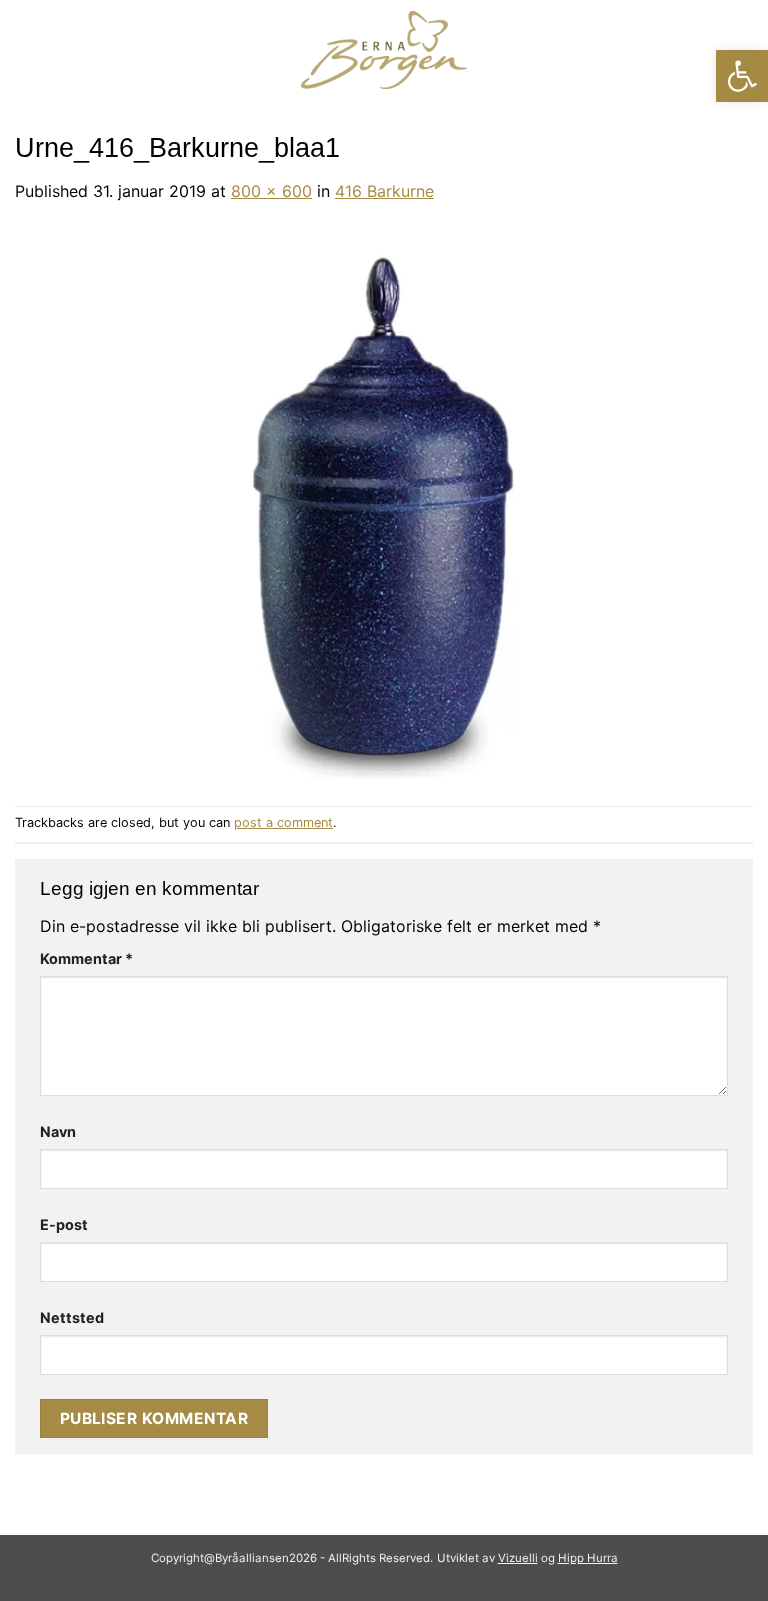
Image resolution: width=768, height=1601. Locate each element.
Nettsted (72, 1317)
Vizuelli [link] (518, 1558)
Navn (58, 1131)
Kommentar (86, 958)
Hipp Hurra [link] (588, 1558)
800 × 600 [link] (271, 191)
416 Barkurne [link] (384, 191)
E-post (64, 1224)
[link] (742, 76)
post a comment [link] (283, 822)
